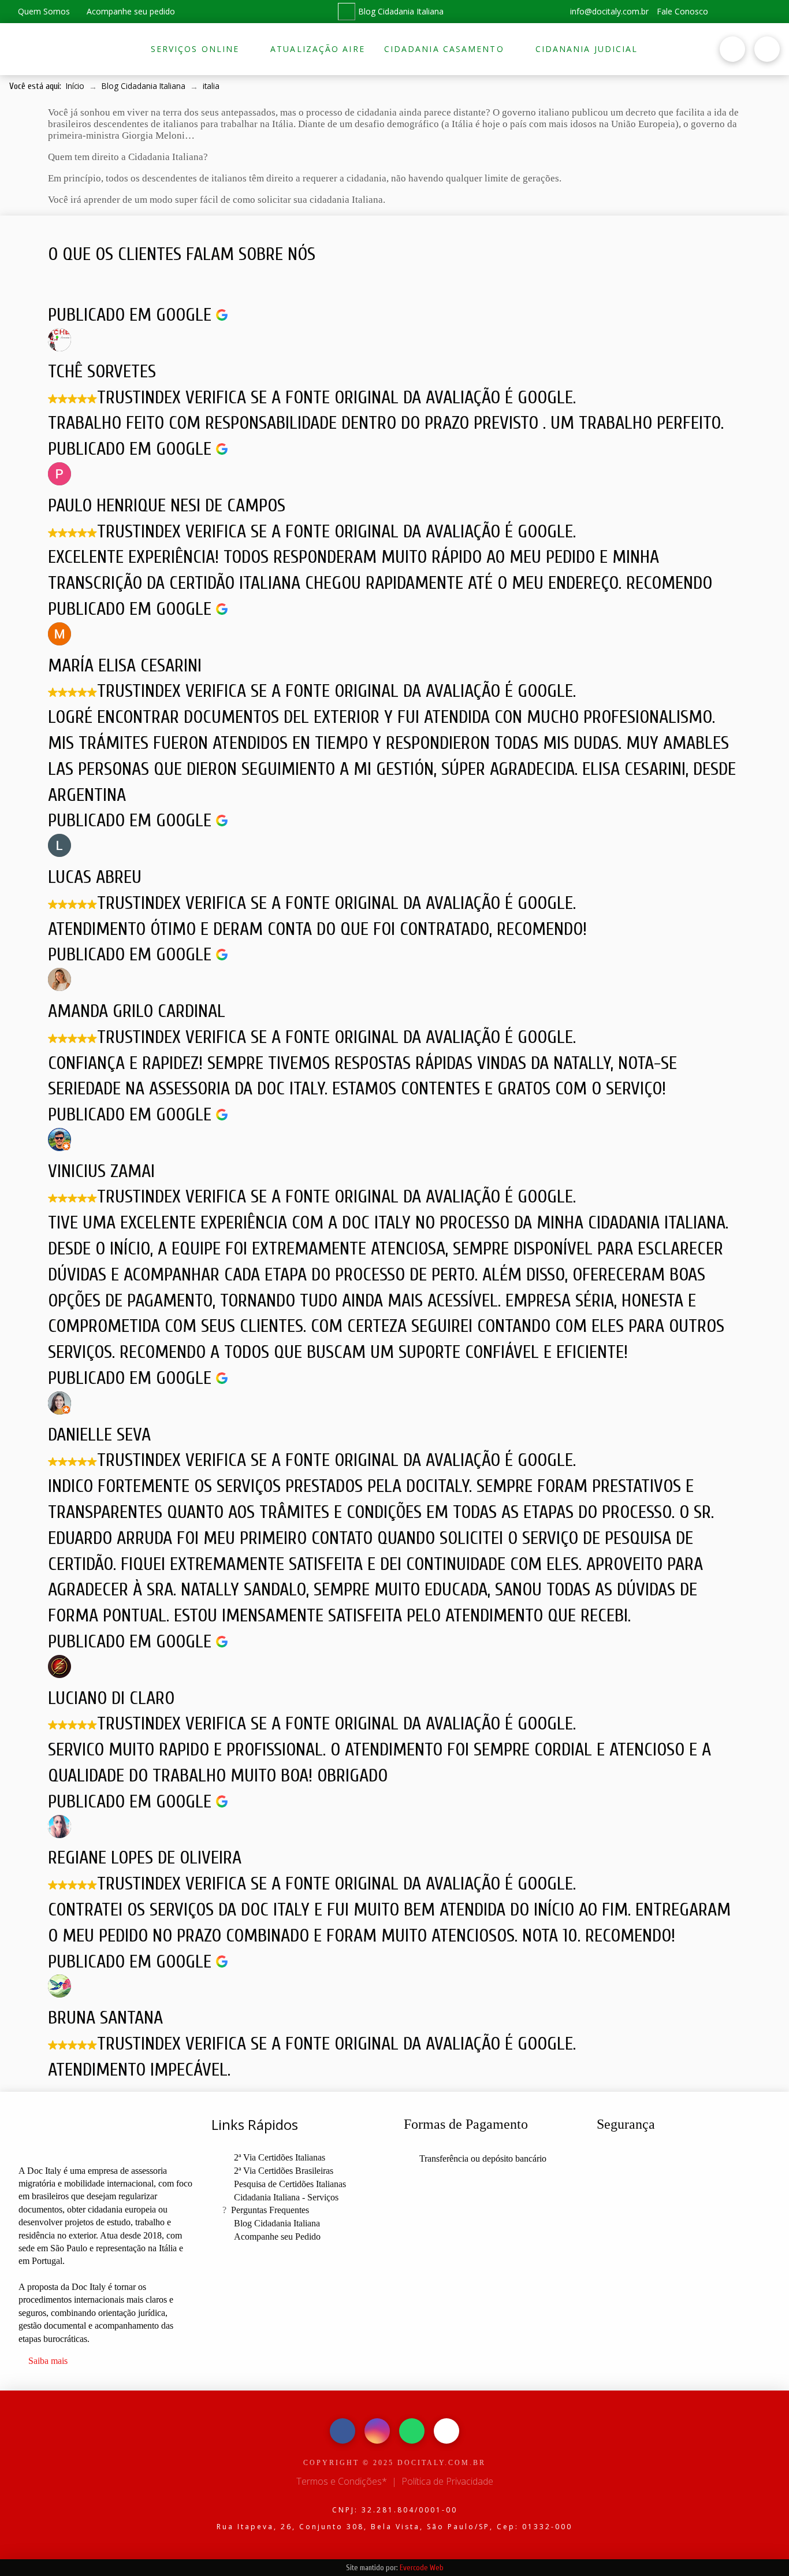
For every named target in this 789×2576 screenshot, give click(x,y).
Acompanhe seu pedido (130, 11)
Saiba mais (48, 2361)
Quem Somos (43, 11)
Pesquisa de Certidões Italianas (290, 2184)
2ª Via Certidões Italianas (280, 2157)
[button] (671, 49)
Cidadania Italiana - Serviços (286, 2197)
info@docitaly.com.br (608, 11)
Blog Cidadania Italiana (401, 11)
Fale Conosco (682, 11)
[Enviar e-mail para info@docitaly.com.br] (446, 2431)
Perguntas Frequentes (270, 2210)
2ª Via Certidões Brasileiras (284, 2171)
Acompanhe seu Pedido (277, 2237)
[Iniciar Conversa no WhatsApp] (769, 12)
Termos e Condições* (342, 2481)
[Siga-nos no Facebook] (727, 12)
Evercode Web (422, 2568)
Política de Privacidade (447, 2481)
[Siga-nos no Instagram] (748, 12)
